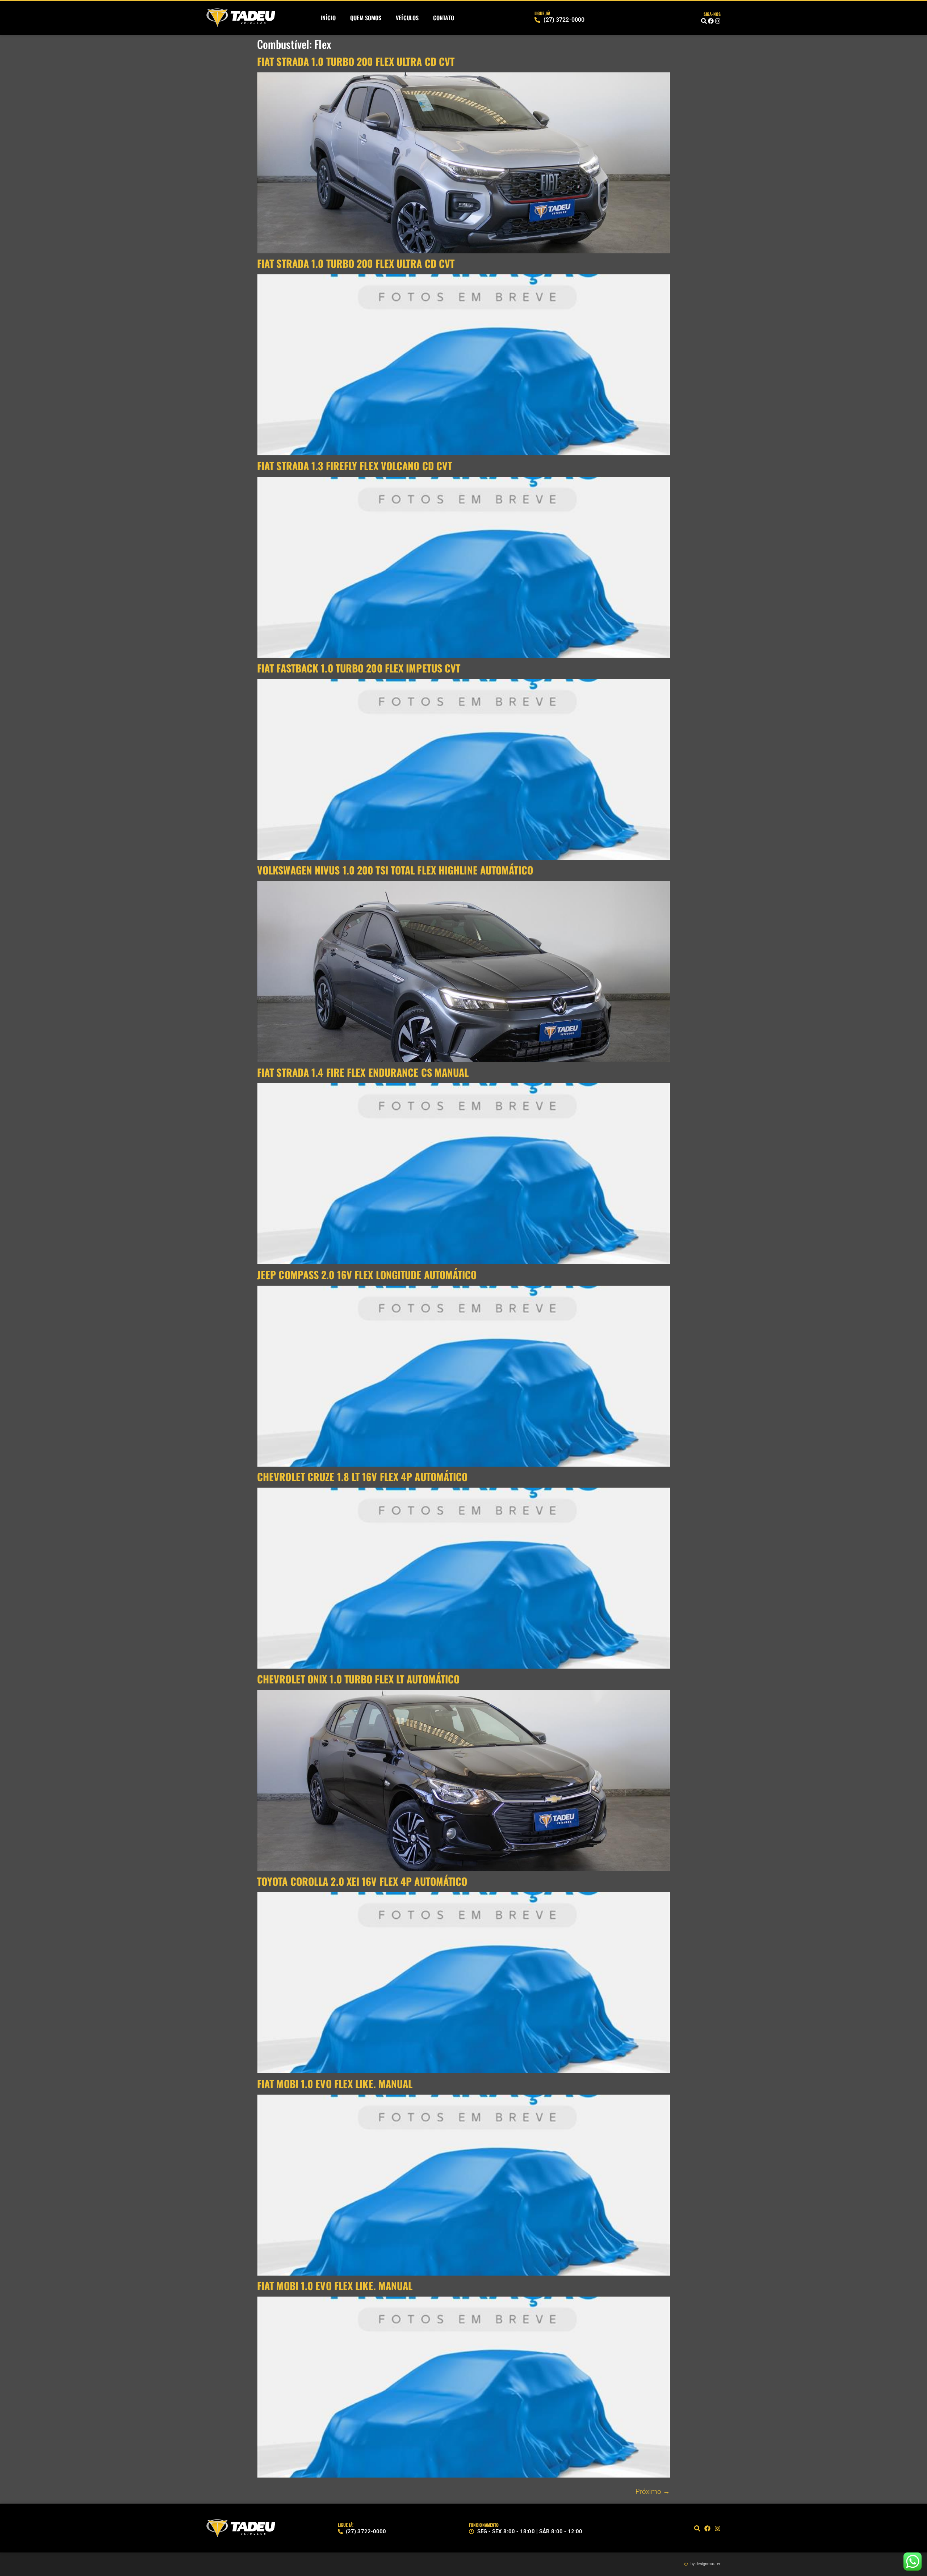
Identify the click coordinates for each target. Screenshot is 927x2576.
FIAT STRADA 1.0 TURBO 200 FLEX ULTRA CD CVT (356, 61)
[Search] (704, 21)
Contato (444, 18)
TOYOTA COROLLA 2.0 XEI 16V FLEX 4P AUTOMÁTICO (362, 1881)
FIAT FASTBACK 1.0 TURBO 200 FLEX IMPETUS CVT (359, 668)
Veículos (407, 18)
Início (328, 18)
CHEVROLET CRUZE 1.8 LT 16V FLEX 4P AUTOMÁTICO (362, 1477)
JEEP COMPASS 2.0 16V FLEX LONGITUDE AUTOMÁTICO (367, 1275)
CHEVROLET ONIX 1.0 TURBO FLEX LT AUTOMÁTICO (358, 1679)
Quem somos (366, 18)
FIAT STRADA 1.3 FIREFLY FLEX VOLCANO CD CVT (355, 466)
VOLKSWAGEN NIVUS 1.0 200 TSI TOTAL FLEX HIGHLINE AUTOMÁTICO (395, 870)
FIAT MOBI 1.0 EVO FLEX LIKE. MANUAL (335, 2084)
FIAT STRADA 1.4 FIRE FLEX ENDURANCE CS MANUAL (363, 1072)
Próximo (653, 2491)
